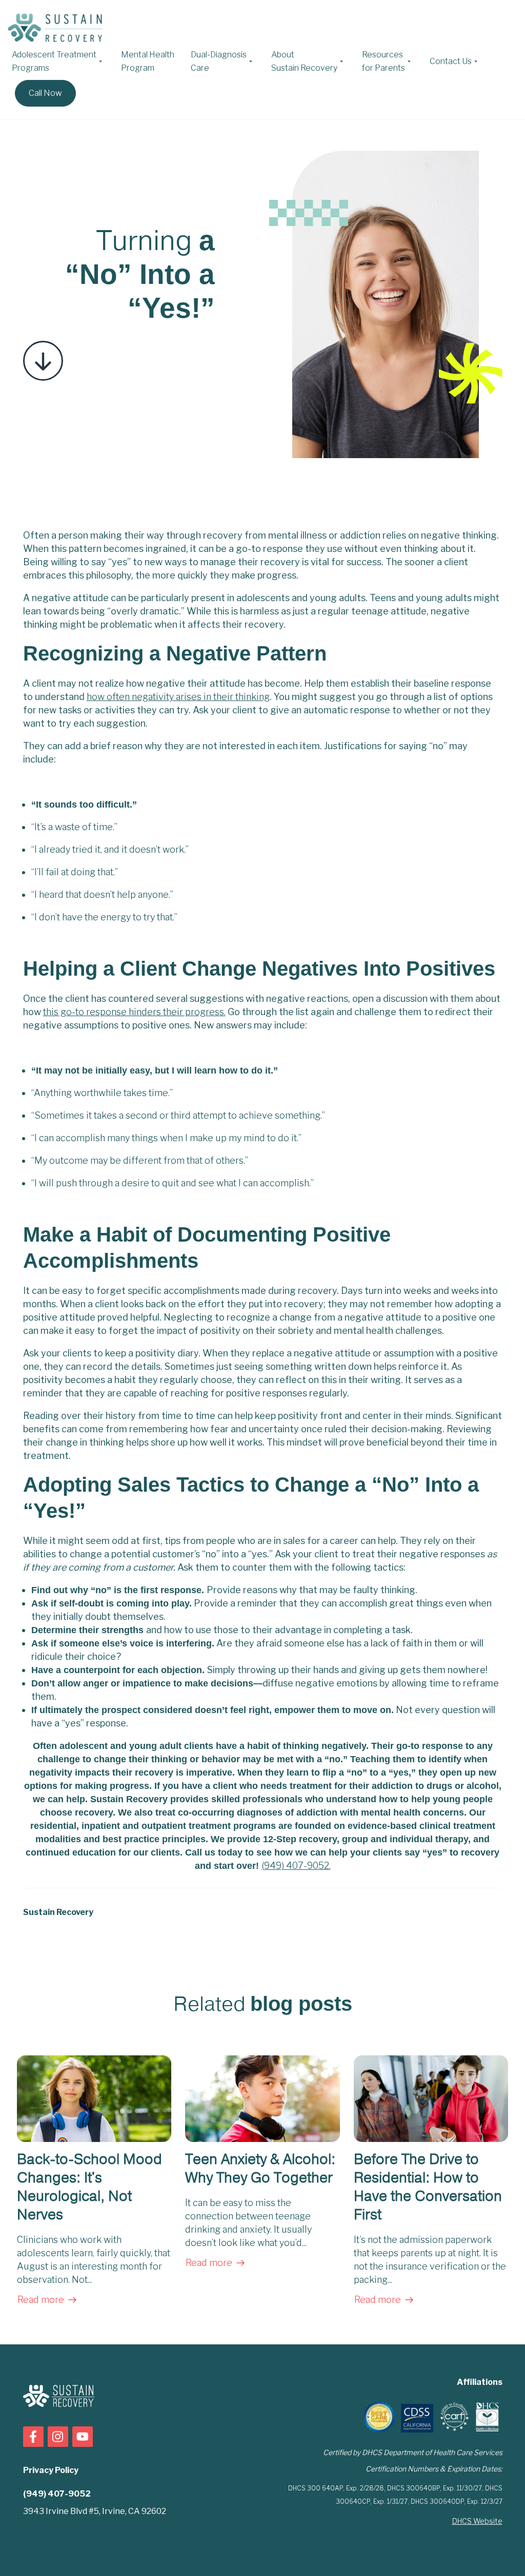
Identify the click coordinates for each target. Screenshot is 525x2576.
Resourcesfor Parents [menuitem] (383, 61)
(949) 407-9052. (296, 1866)
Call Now (45, 93)
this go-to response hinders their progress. (134, 1012)
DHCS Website (477, 2521)
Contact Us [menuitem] (451, 61)
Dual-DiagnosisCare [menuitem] (219, 61)
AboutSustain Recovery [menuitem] (304, 61)
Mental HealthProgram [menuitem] (148, 61)
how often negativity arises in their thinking (178, 697)
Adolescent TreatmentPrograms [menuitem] (54, 61)
